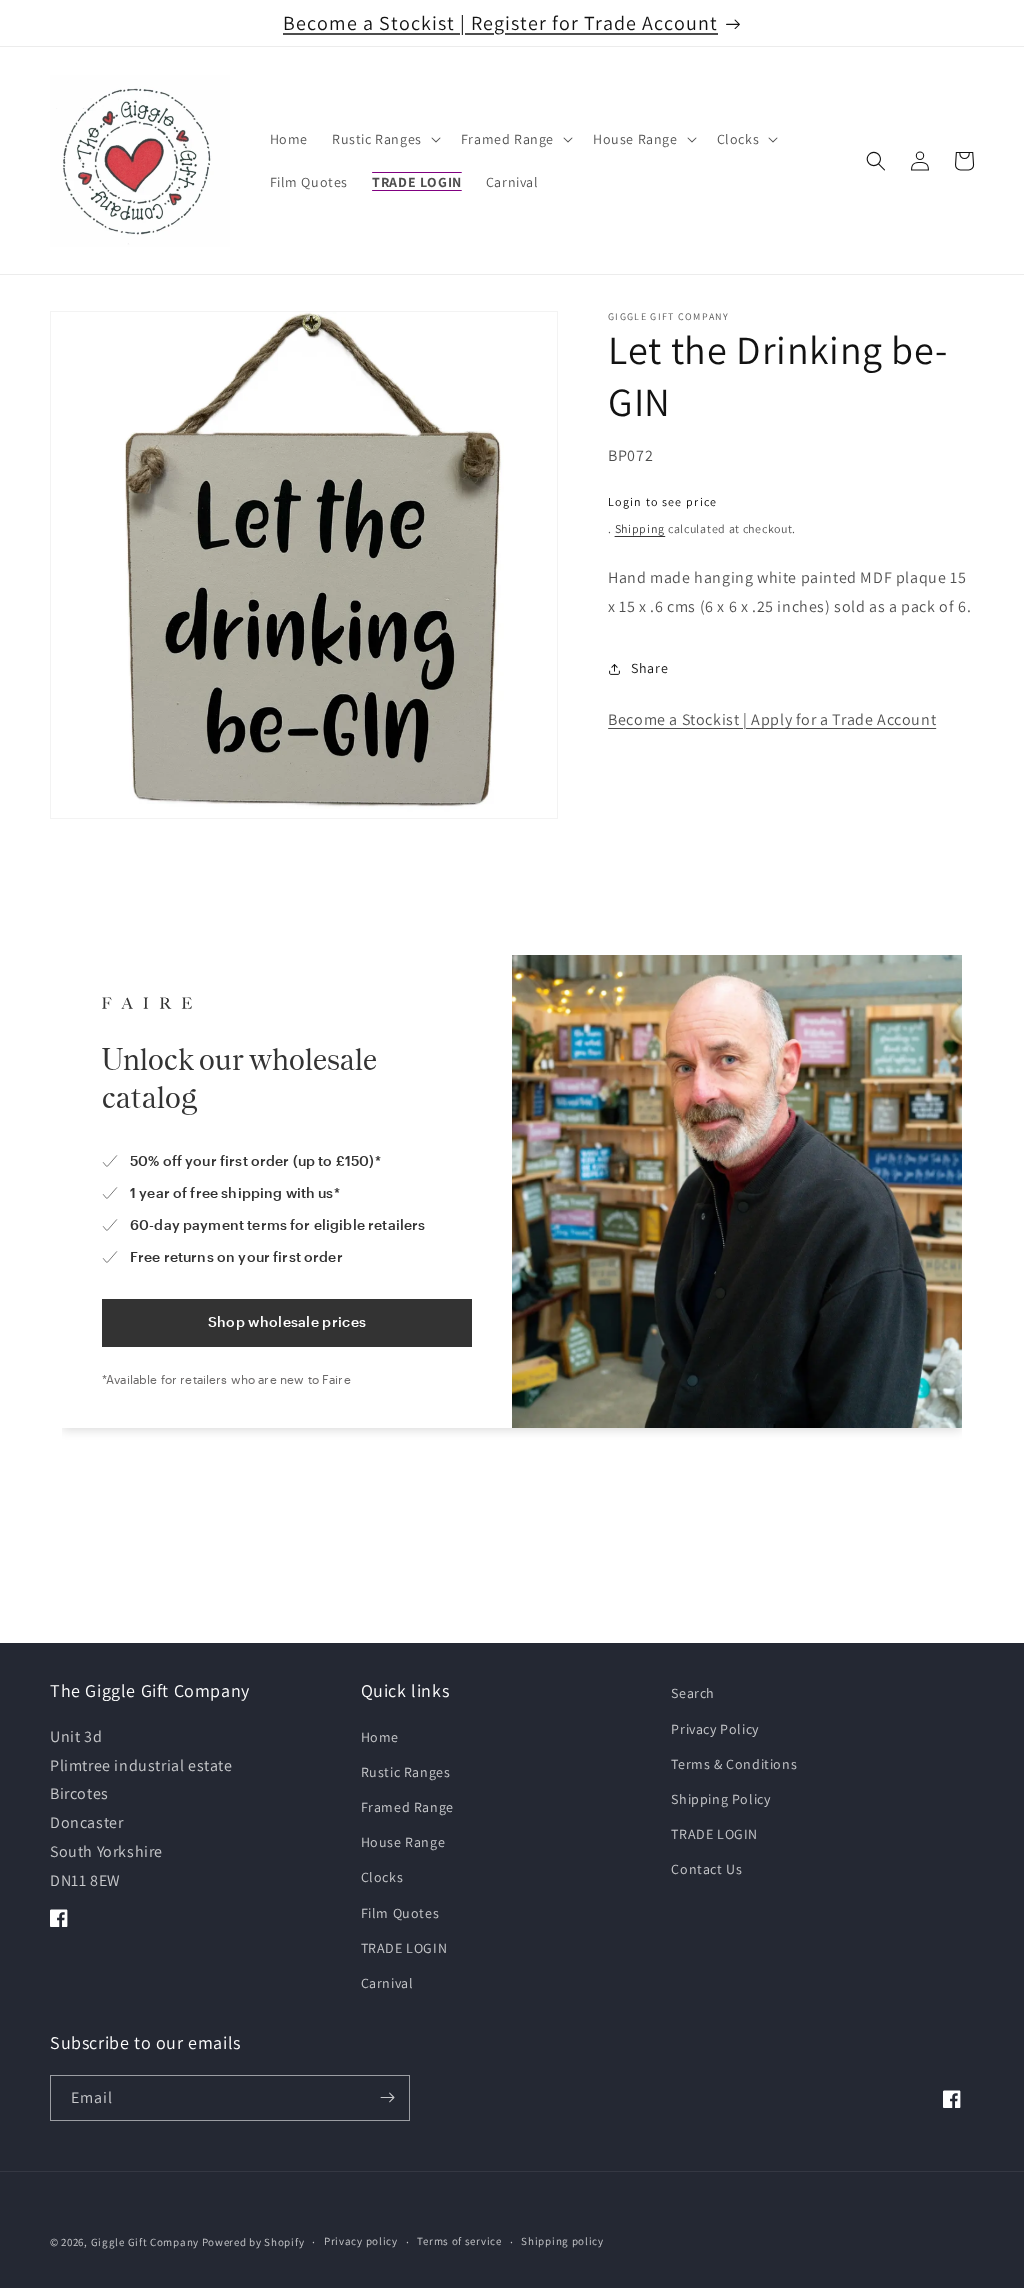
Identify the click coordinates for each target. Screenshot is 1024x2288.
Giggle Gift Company (145, 2242)
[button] (384, 139)
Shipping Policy (720, 1799)
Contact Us (706, 1869)
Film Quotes (400, 1913)
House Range (403, 1842)
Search (693, 1693)
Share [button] (649, 668)
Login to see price (662, 501)
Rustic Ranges (406, 1772)
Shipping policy (562, 2241)
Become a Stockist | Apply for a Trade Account (772, 719)
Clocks (382, 1877)
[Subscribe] (387, 2098)
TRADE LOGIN (404, 1948)
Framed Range (407, 1807)
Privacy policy (361, 2241)
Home (380, 1737)
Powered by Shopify (253, 2242)
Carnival (387, 1983)
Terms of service (459, 2241)
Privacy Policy (714, 1729)
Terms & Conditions (734, 1764)
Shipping (640, 528)
